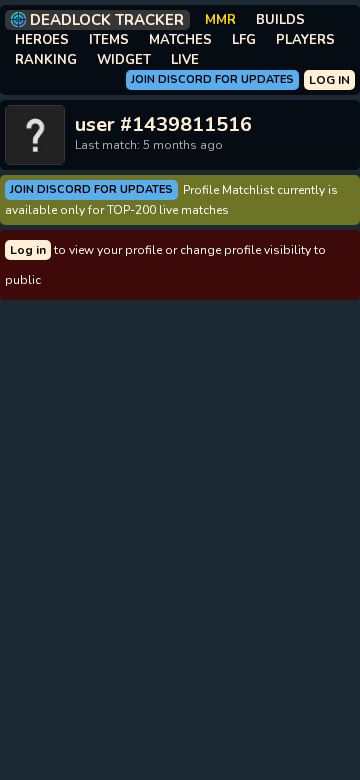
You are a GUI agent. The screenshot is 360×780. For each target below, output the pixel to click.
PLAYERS (305, 40)
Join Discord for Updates (212, 79)
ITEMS (109, 40)
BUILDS (280, 20)
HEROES (42, 40)
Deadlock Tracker (107, 20)
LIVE (185, 60)
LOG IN (329, 80)
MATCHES (180, 40)
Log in (28, 250)
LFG (244, 40)
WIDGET (124, 60)
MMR (220, 20)
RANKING (46, 60)
